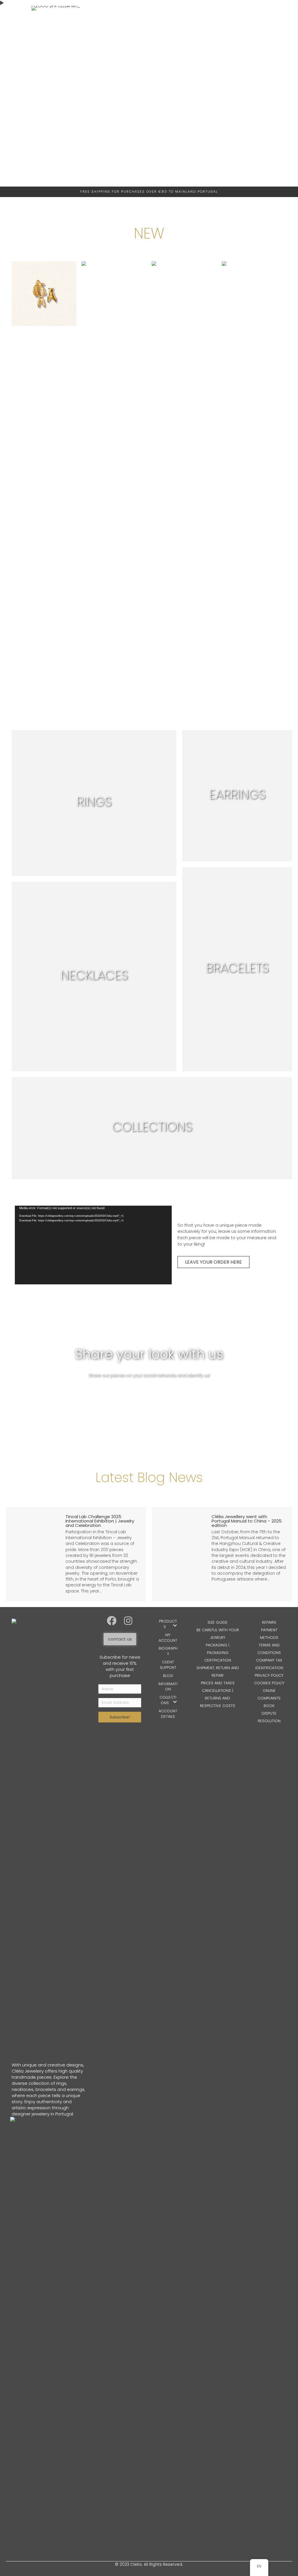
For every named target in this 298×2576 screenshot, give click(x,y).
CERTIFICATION (218, 1660)
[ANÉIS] (94, 803)
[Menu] (25, 224)
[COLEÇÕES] (152, 1128)
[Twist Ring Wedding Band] (114, 480)
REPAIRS (269, 1622)
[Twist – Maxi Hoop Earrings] (254, 480)
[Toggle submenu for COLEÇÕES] (175, 1702)
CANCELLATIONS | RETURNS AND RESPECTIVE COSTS (218, 1698)
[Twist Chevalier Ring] (184, 480)
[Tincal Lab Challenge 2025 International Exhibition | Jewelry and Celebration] (76, 1554)
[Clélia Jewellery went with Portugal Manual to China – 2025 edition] (222, 1554)
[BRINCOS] (237, 796)
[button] (111, 1620)
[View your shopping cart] (238, 225)
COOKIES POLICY (269, 1683)
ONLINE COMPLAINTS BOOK (269, 1698)
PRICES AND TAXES (218, 1683)
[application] (93, 1245)
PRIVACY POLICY (269, 1675)
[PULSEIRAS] (237, 969)
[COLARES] (94, 977)
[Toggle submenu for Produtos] (175, 1626)
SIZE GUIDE (218, 1622)
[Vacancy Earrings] (44, 480)
